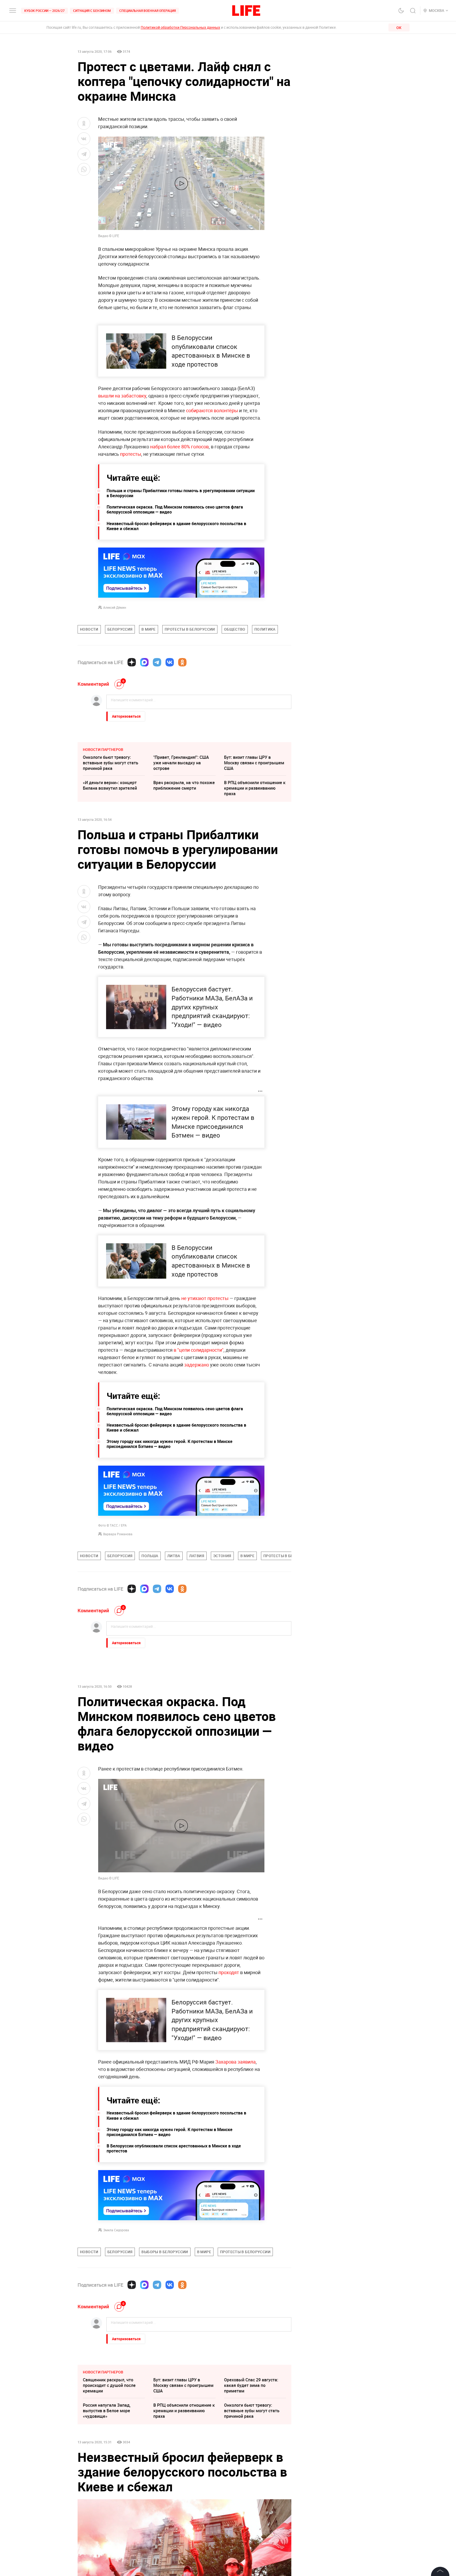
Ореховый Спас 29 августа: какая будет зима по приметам (251, 2385)
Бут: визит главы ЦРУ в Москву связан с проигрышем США (254, 763)
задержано (196, 1365)
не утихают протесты (205, 1298)
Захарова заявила (236, 2062)
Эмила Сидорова (116, 2230)
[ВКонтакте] (170, 662)
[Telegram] (157, 662)
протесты (130, 454)
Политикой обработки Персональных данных (180, 27)
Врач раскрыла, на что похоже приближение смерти (184, 785)
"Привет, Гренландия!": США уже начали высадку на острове (181, 763)
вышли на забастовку (122, 396)
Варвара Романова (118, 1534)
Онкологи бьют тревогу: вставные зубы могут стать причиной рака (111, 763)
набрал (158, 447)
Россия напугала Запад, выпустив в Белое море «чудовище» (107, 2411)
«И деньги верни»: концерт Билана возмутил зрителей (110, 785)
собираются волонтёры (212, 410)
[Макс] (144, 662)
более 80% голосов (188, 447)
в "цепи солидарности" (199, 1350)
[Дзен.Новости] (132, 662)
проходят (229, 1972)
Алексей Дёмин (115, 607)
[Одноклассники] (182, 662)
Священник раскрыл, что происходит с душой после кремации (109, 2385)
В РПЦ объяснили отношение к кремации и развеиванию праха (255, 788)
